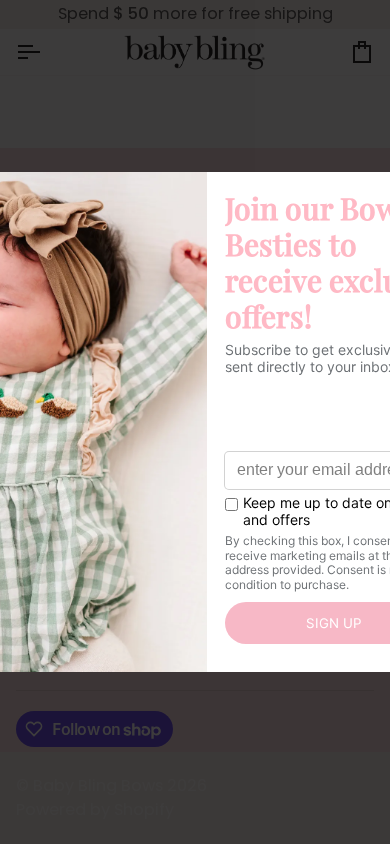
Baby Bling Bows (98, 785)
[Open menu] (46, 52)
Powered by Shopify (95, 809)
